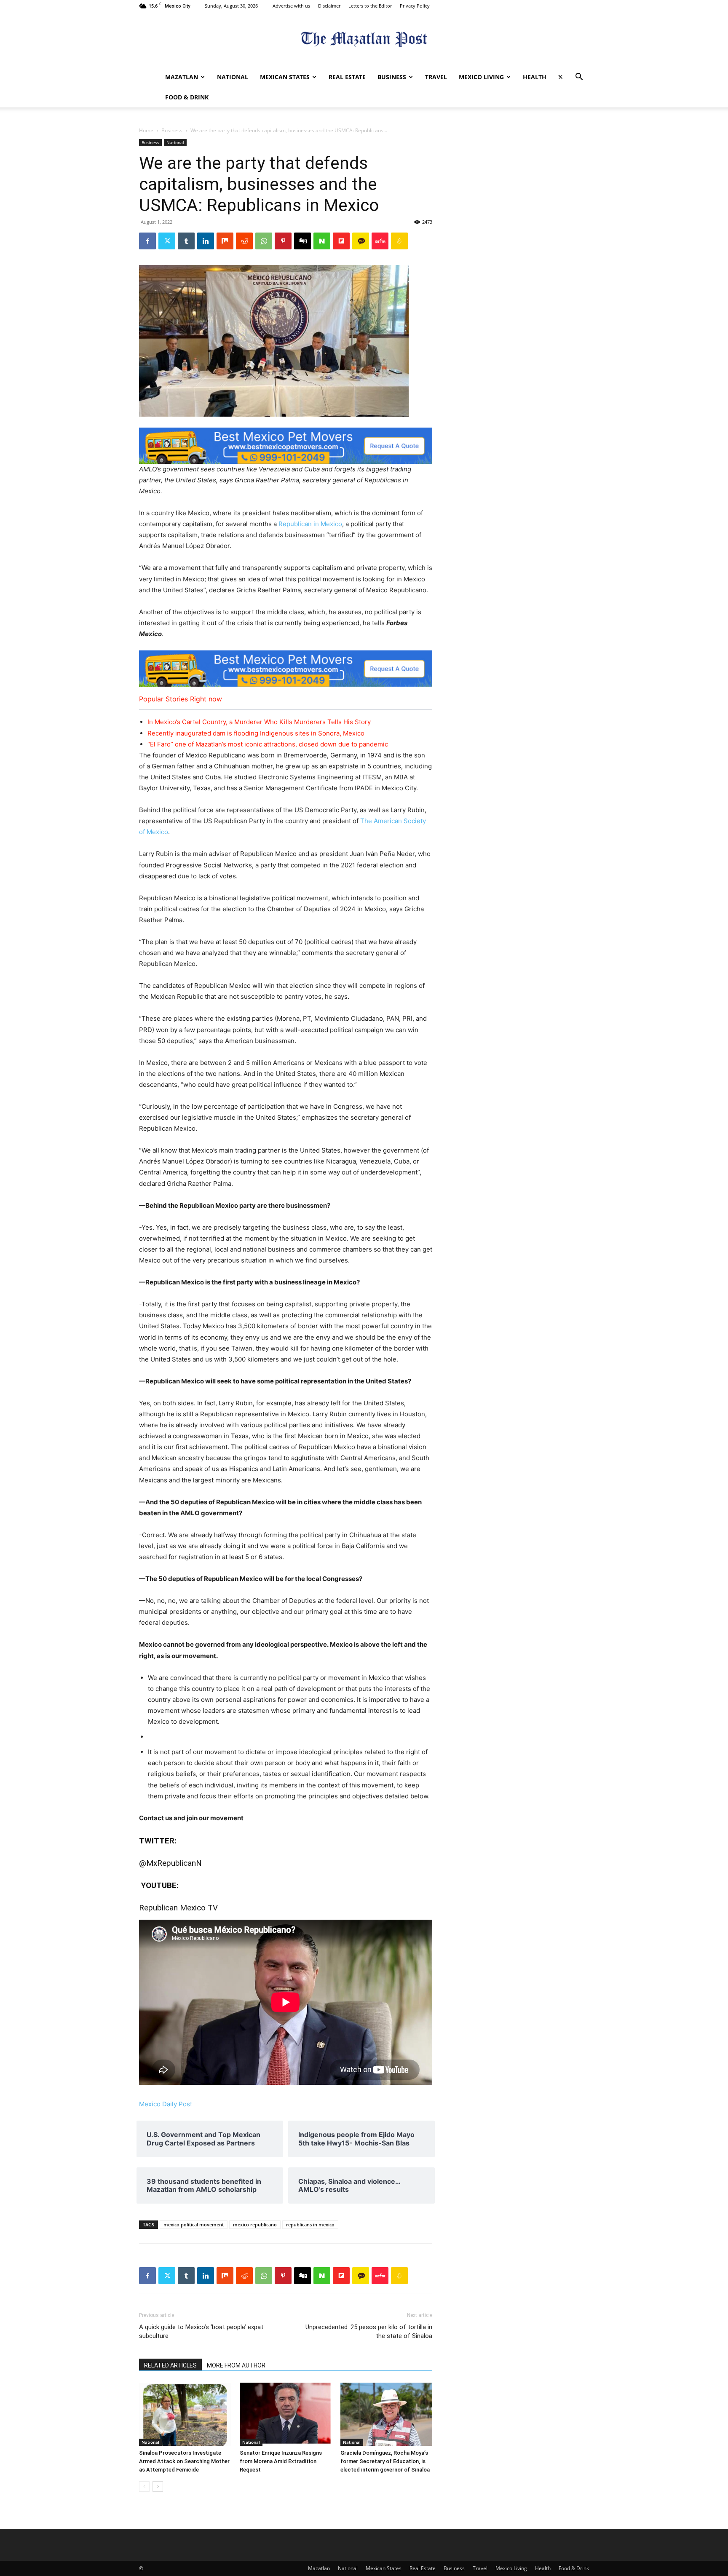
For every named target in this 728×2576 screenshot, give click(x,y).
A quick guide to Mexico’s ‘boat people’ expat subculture (201, 2331)
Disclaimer (329, 6)
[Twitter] (560, 77)
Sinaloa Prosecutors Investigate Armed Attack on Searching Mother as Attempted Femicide (184, 2461)
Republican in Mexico (310, 524)
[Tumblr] (186, 241)
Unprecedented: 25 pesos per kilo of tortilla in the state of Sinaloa (369, 2331)
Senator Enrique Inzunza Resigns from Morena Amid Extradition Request (281, 2461)
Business (392, 77)
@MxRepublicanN (170, 1863)
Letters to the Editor (370, 6)
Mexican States (285, 77)
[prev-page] (144, 2486)
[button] (579, 78)
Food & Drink (187, 97)
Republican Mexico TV (178, 1908)
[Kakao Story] (361, 241)
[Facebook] (147, 241)
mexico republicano (255, 2224)
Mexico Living (481, 77)
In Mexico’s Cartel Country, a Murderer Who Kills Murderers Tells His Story (259, 722)
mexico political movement (194, 2224)
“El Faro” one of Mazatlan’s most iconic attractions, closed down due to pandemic (268, 744)
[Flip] (341, 241)
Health (535, 77)
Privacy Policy (415, 6)
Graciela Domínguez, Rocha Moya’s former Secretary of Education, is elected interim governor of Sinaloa (385, 2461)
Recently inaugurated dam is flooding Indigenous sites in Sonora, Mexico (256, 733)
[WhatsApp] (264, 241)
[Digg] (302, 241)
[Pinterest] (283, 241)
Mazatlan (182, 77)
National (233, 77)
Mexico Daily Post (166, 2104)
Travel (436, 77)
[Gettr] (380, 241)
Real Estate (347, 77)
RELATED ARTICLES (170, 2365)
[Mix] (225, 241)
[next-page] (158, 2486)
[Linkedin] (206, 241)
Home (146, 130)
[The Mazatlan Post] (364, 40)
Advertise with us (291, 6)
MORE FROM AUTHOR (236, 2365)
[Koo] (399, 241)
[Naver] (322, 241)
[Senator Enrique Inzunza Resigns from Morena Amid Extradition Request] (286, 2414)
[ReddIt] (244, 241)
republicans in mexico (310, 2224)
